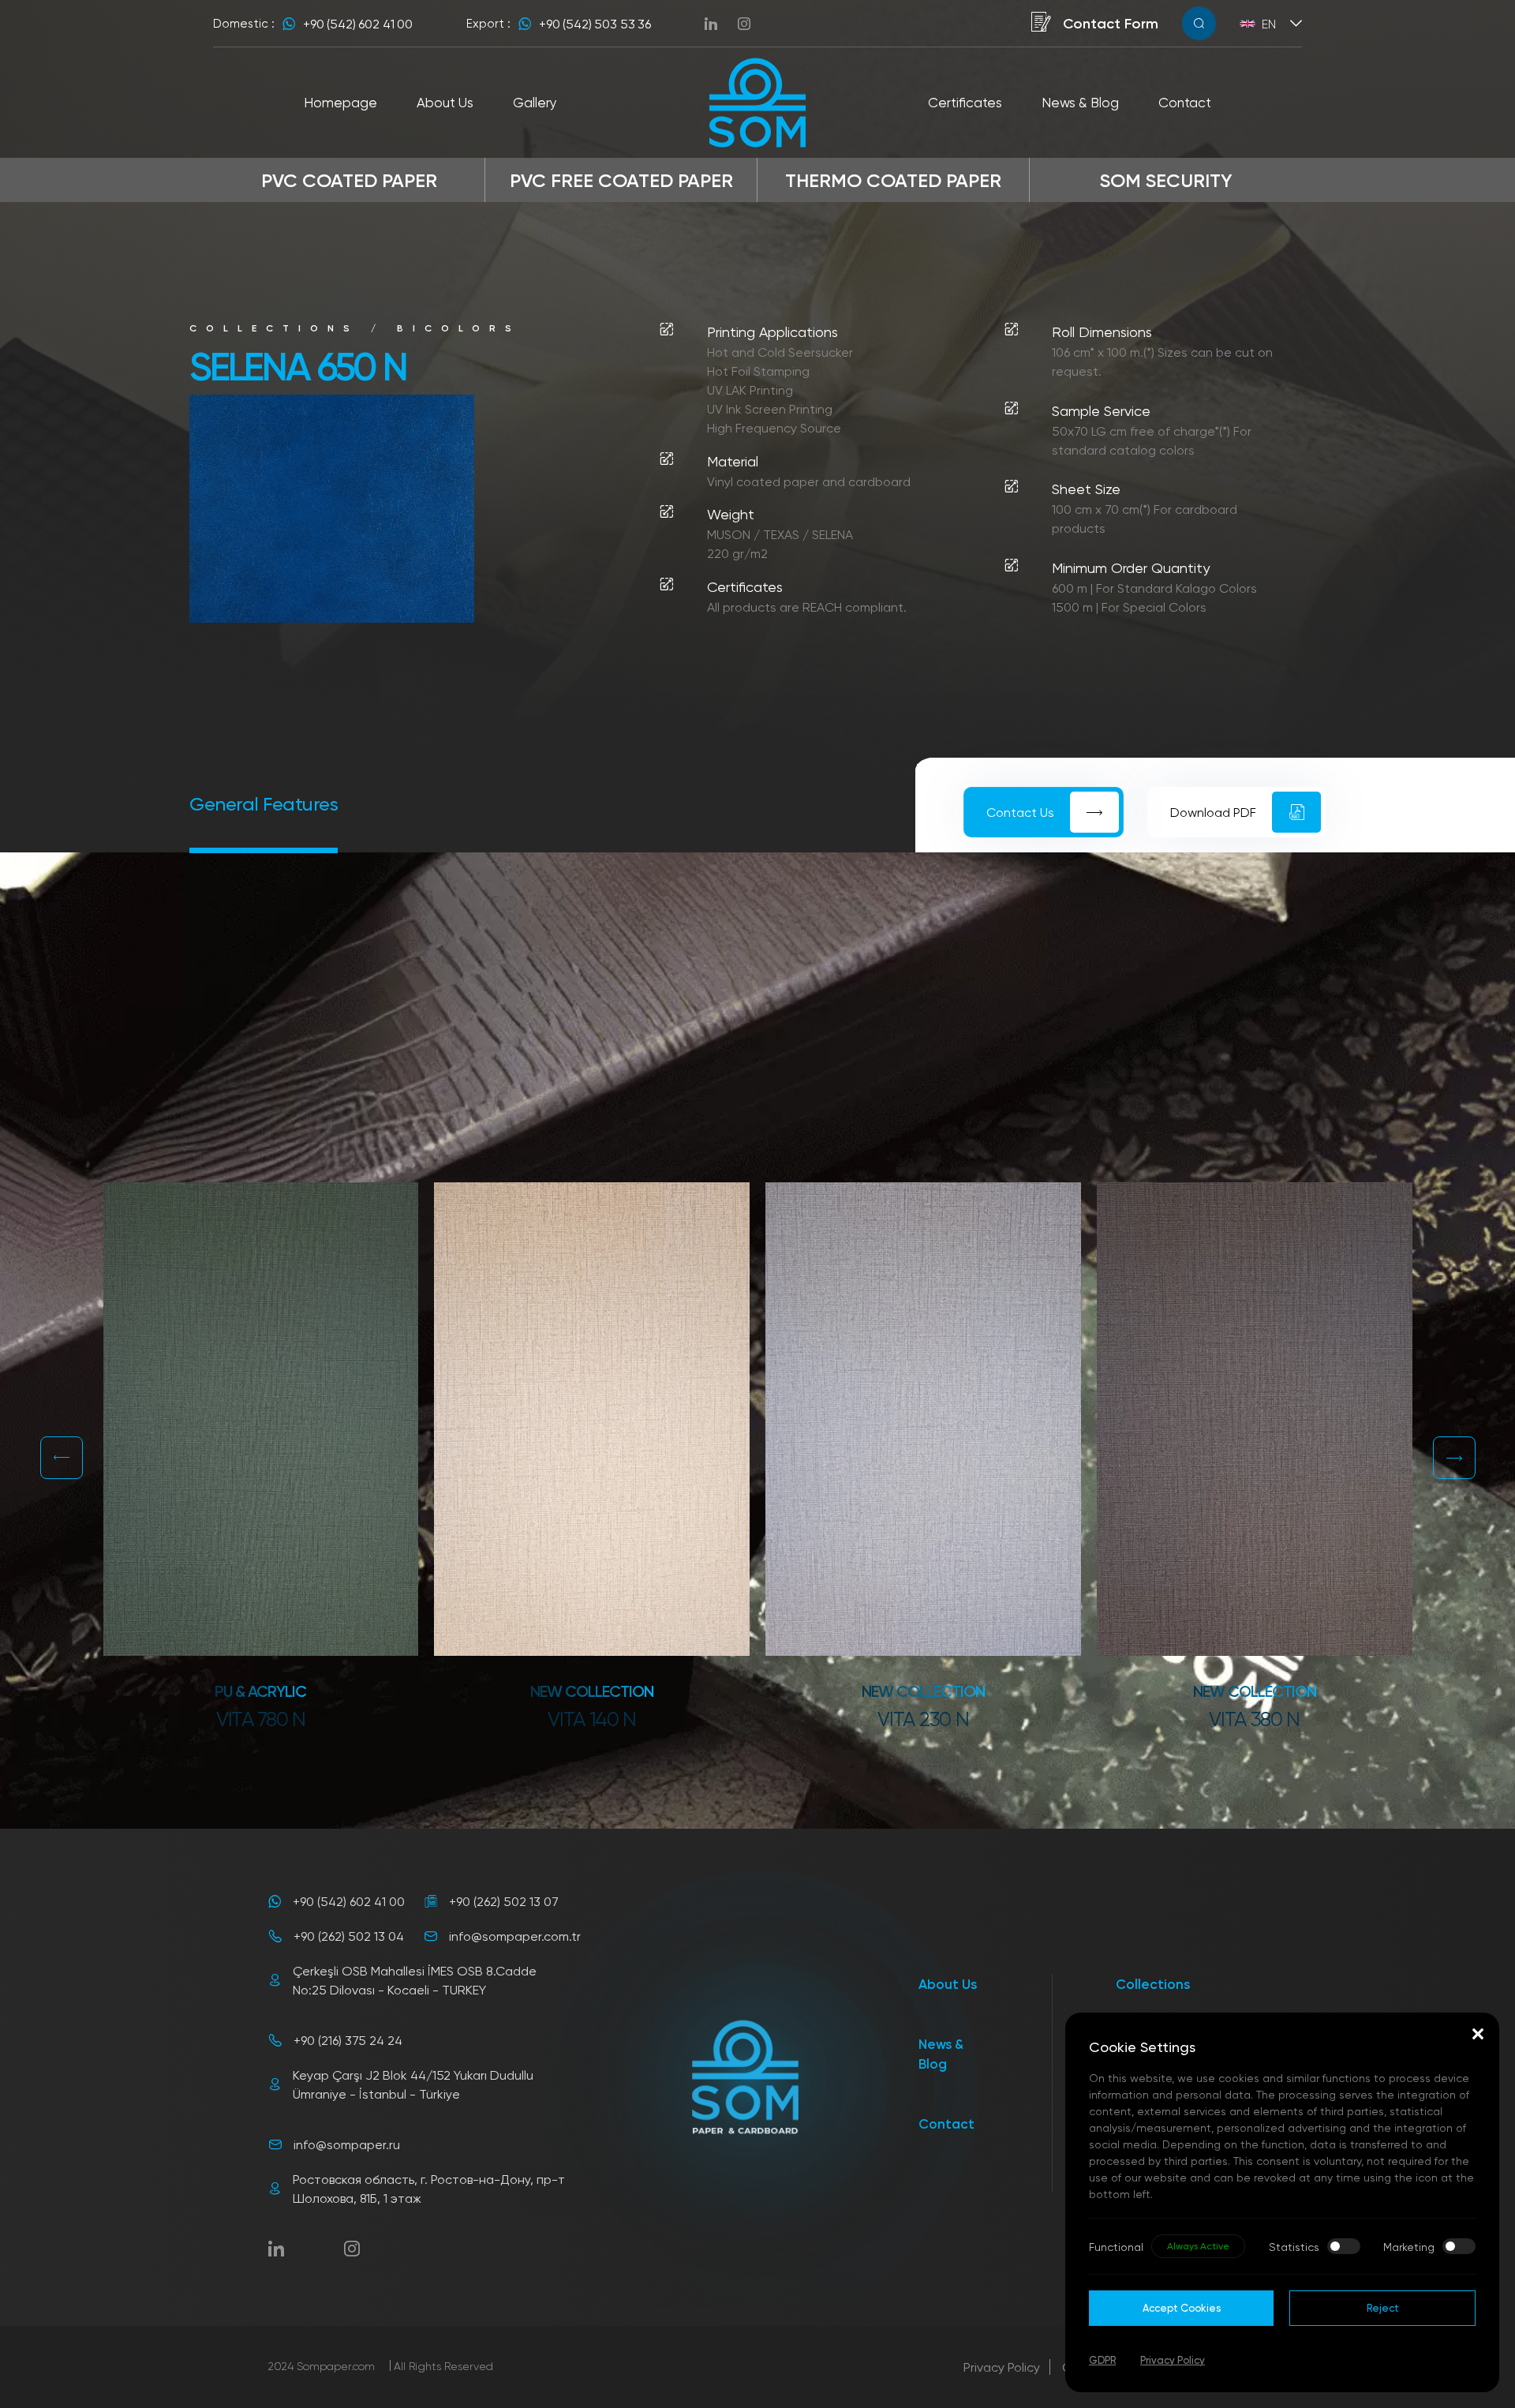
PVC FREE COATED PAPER (621, 180)
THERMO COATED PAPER (893, 180)
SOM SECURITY (1166, 180)
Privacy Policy (1002, 2367)
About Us (948, 1984)
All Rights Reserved (443, 2366)
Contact (946, 2123)
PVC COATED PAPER (349, 180)
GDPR (1102, 2360)
